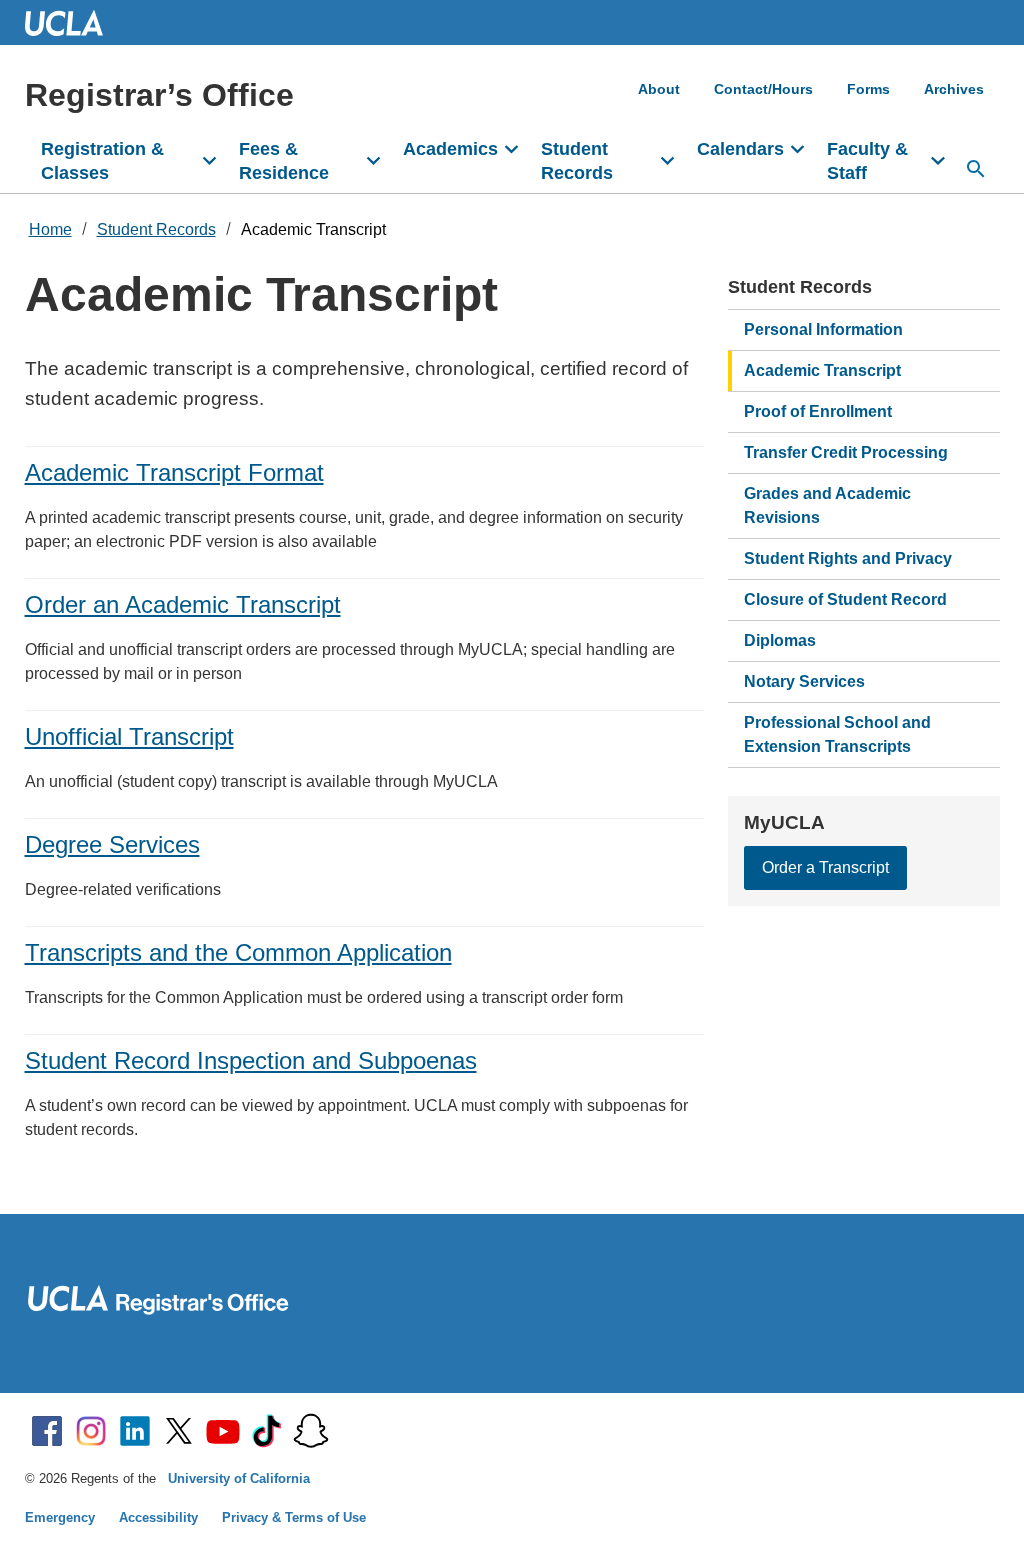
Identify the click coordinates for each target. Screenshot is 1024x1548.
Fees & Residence (284, 161)
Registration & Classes (102, 161)
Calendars (740, 149)
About (659, 89)
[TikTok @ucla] (267, 1431)
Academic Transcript (313, 229)
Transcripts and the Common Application (238, 952)
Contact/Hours (763, 89)
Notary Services (804, 681)
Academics (450, 149)
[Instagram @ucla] (91, 1431)
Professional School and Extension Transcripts (837, 734)
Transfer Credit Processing (846, 452)
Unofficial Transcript (129, 736)
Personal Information (823, 329)
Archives (954, 89)
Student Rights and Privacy (848, 558)
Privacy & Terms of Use (294, 1517)
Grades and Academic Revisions (827, 505)
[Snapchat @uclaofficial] (311, 1431)
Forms (868, 89)
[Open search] (976, 169)
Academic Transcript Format (174, 472)
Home (50, 229)
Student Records (577, 161)
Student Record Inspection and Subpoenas (251, 1060)
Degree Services (112, 844)
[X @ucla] (179, 1431)
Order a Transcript (825, 867)
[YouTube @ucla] (223, 1431)
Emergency (60, 1517)
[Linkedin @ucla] (135, 1431)
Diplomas (780, 640)
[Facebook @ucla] (47, 1431)
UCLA (73, 22)
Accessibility (158, 1517)
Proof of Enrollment (818, 411)
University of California (239, 1478)
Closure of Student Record (845, 599)
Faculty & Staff (867, 161)
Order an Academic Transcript (183, 604)
